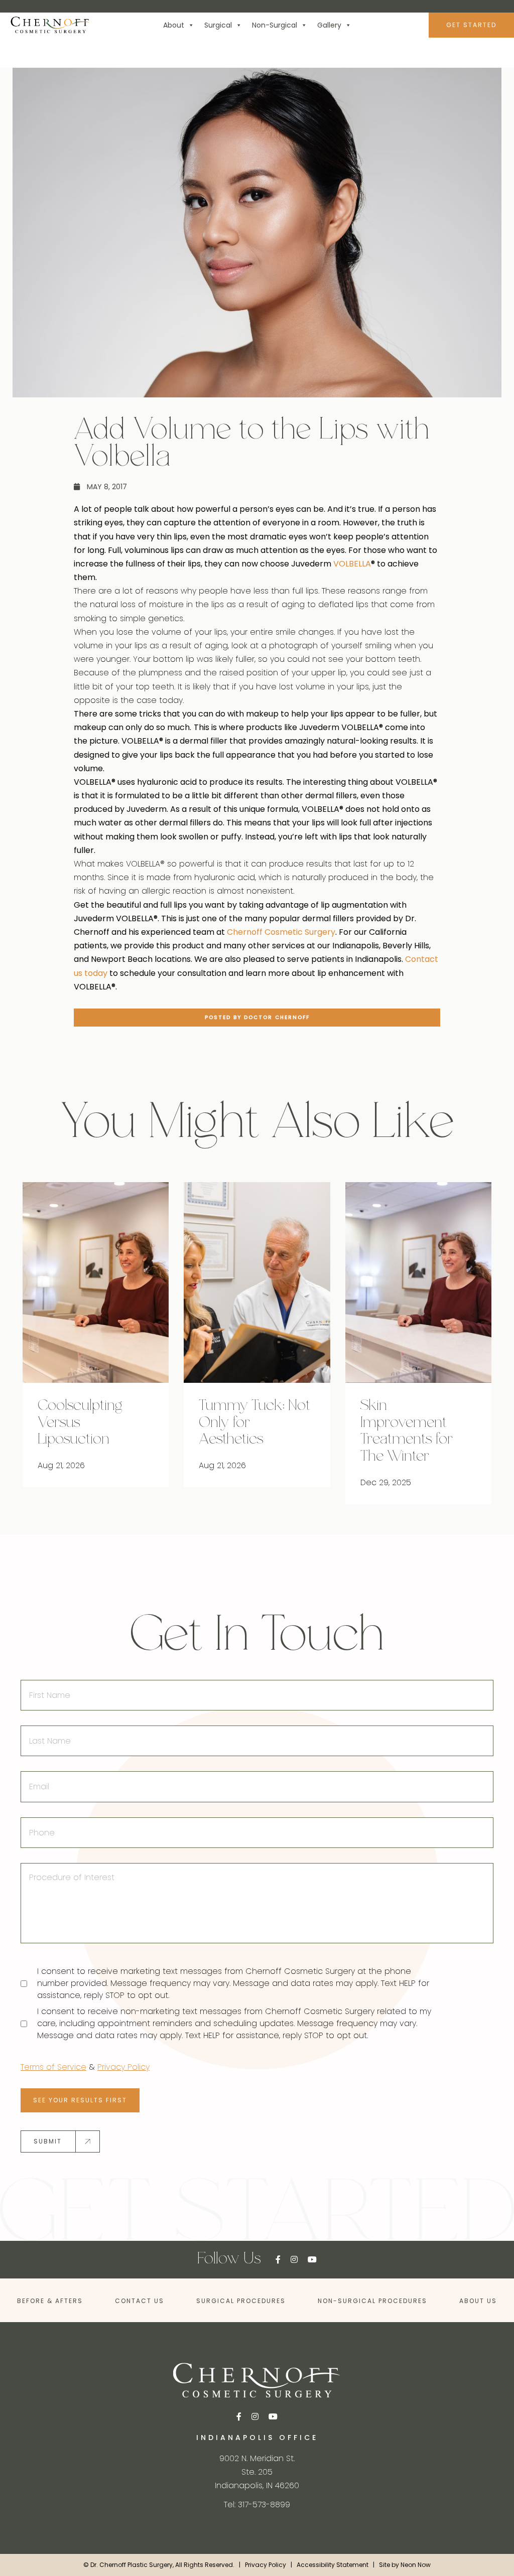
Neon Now (416, 2565)
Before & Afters (50, 2301)
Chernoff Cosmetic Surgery (281, 932)
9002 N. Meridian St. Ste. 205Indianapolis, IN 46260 (257, 2472)
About (174, 25)
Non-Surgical (275, 25)
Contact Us (140, 2301)
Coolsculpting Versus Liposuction (80, 1423)
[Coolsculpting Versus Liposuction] (96, 1282)
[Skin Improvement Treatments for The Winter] (418, 1282)
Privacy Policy (123, 2067)
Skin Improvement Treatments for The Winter (407, 1432)
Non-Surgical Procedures (372, 2301)
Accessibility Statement (333, 2565)
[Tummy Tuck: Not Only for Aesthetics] (257, 1282)
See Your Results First (80, 2100)
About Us (478, 2301)
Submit (48, 2141)
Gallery (329, 25)
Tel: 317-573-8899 (257, 2505)
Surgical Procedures (241, 2301)
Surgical (218, 25)
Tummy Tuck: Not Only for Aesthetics (254, 1423)
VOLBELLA (352, 564)
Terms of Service (53, 2067)
